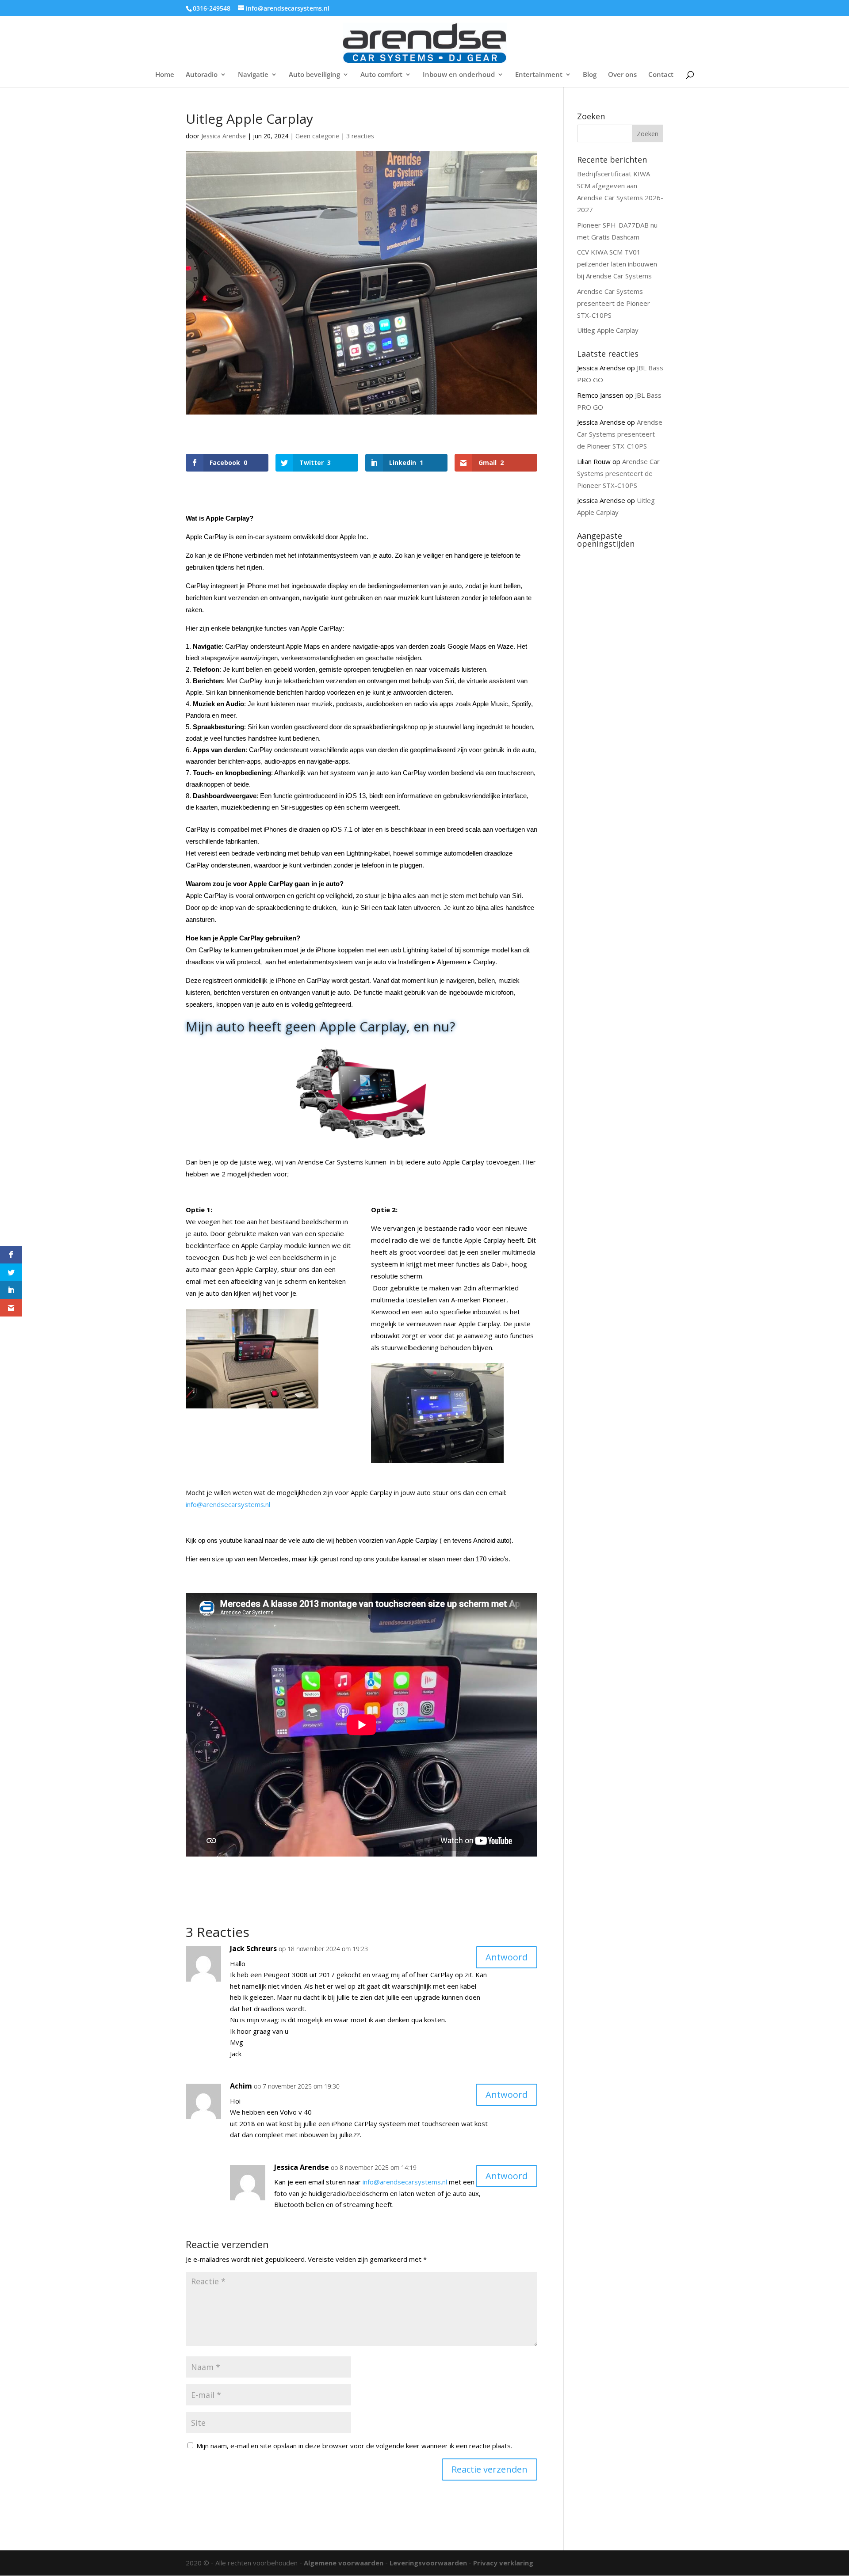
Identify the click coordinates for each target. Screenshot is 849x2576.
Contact (661, 75)
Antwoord (507, 1957)
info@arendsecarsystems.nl (228, 1504)
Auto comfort (381, 75)
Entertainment (539, 75)
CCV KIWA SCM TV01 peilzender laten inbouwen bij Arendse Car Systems (617, 264)
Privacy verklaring (503, 2563)
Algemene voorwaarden (344, 2563)
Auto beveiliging (314, 75)
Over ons (622, 75)
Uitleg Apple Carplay (608, 330)
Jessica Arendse (224, 136)
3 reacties (360, 136)
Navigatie (253, 75)
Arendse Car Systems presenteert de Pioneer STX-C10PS (614, 303)
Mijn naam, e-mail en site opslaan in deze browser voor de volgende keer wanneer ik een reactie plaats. (354, 2446)
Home (165, 75)
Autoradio (202, 75)
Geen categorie (317, 136)
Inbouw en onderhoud (459, 75)
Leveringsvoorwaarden (428, 2563)
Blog (590, 75)
